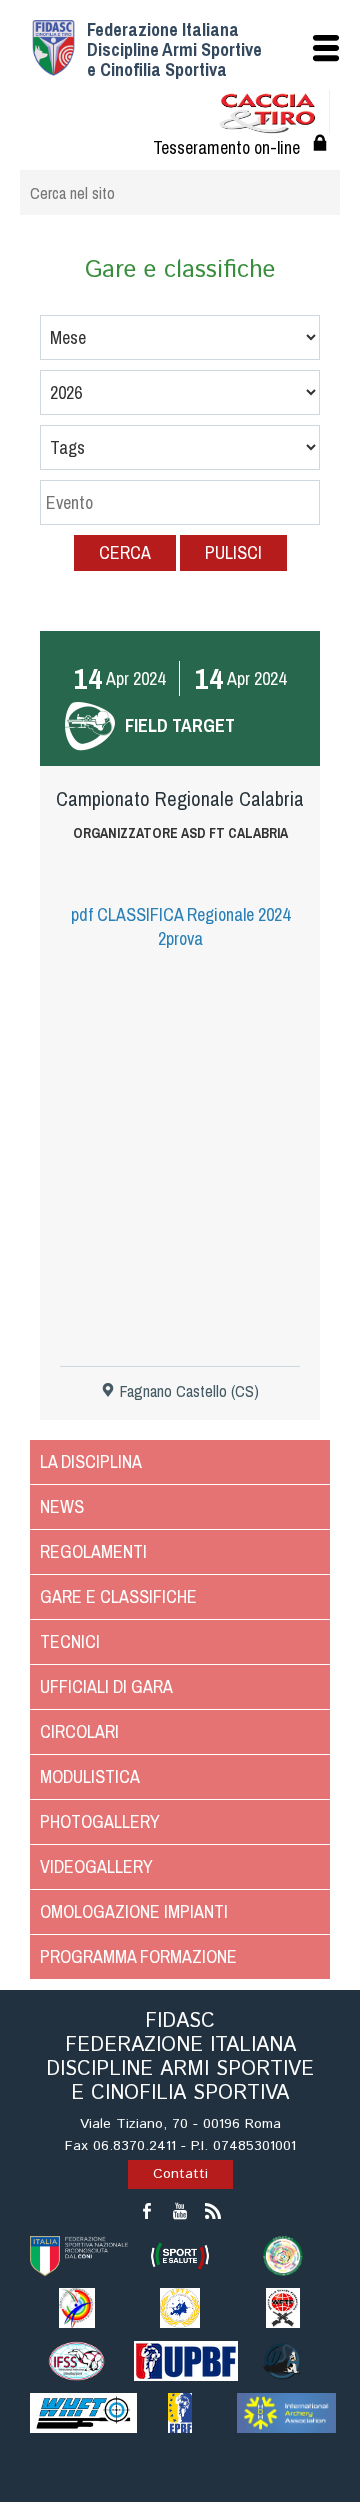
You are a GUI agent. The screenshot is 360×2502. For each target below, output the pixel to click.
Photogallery (100, 1821)
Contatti (180, 2174)
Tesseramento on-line (226, 147)
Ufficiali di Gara (106, 1686)
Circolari (79, 1731)
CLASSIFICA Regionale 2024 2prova (180, 926)
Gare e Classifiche (118, 1596)
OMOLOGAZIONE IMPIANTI (134, 1911)
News (62, 1506)
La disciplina (91, 1461)
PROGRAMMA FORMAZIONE (138, 1956)
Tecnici (70, 1641)
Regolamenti (93, 1551)
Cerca (125, 552)
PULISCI (233, 552)
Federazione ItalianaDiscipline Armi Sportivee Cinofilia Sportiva (174, 49)
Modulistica (90, 1776)
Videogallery (96, 1866)
